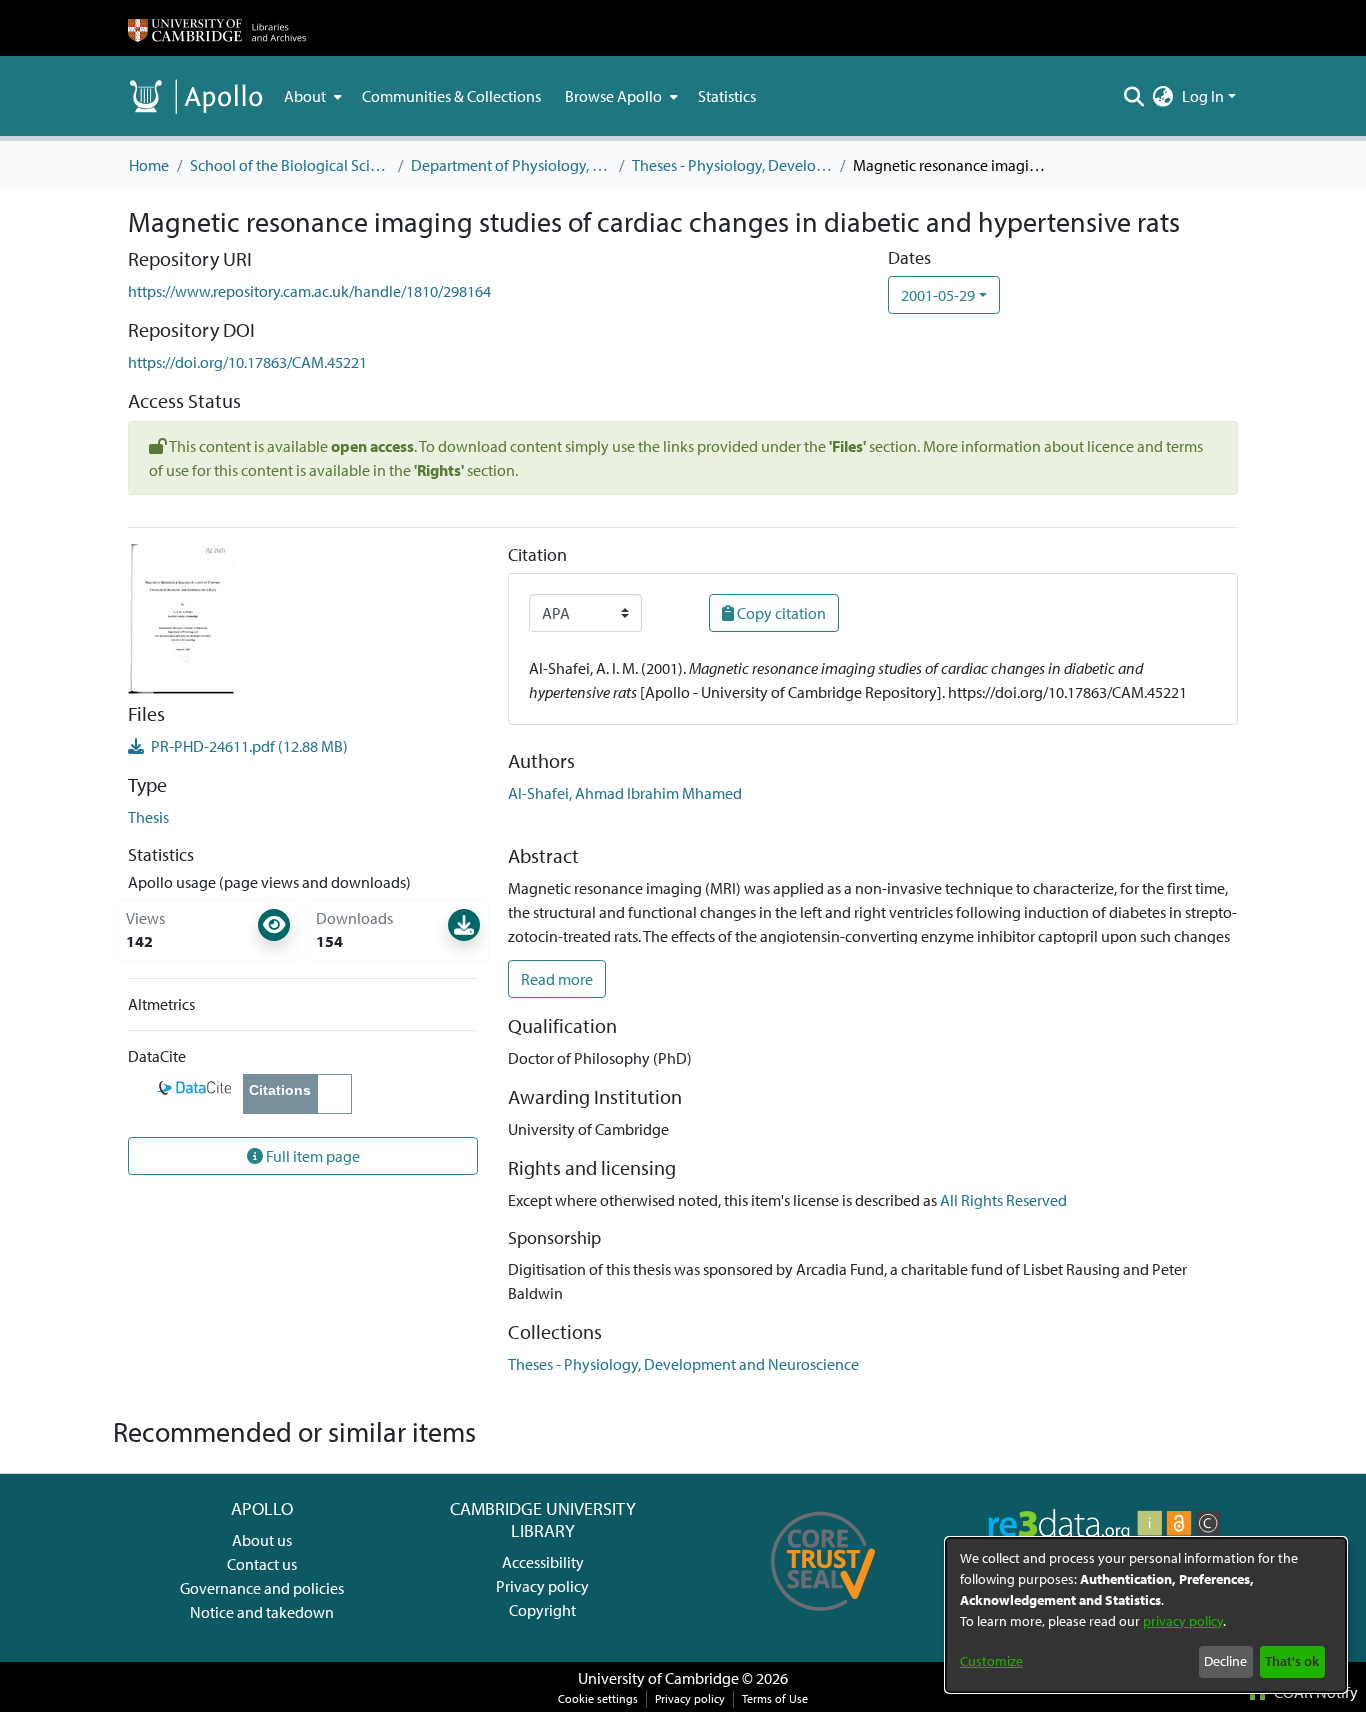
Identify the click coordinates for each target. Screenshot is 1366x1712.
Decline (1225, 1661)
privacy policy (1183, 1621)
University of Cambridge (658, 1678)
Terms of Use (775, 1698)
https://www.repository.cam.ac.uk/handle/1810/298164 (309, 291)
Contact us (262, 1564)
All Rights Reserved (1003, 1200)
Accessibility (543, 1562)
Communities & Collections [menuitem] (451, 96)
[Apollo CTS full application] (823, 1618)
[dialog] (1146, 1615)
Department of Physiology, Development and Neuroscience (511, 165)
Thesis (148, 817)
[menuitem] (311, 96)
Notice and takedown (262, 1612)
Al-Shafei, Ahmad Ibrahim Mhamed (625, 793)
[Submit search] (1134, 96)
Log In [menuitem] (1203, 96)
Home (149, 165)
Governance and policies (262, 1588)
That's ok (1292, 1661)
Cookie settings (598, 1698)
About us (262, 1540)
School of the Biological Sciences (290, 165)
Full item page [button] (311, 1156)
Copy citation (780, 613)
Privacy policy (542, 1586)
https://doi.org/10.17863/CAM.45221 (247, 362)
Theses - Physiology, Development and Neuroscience (732, 165)
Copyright (542, 1610)
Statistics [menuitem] (727, 96)
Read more (557, 979)
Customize (991, 1661)
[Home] (217, 28)
